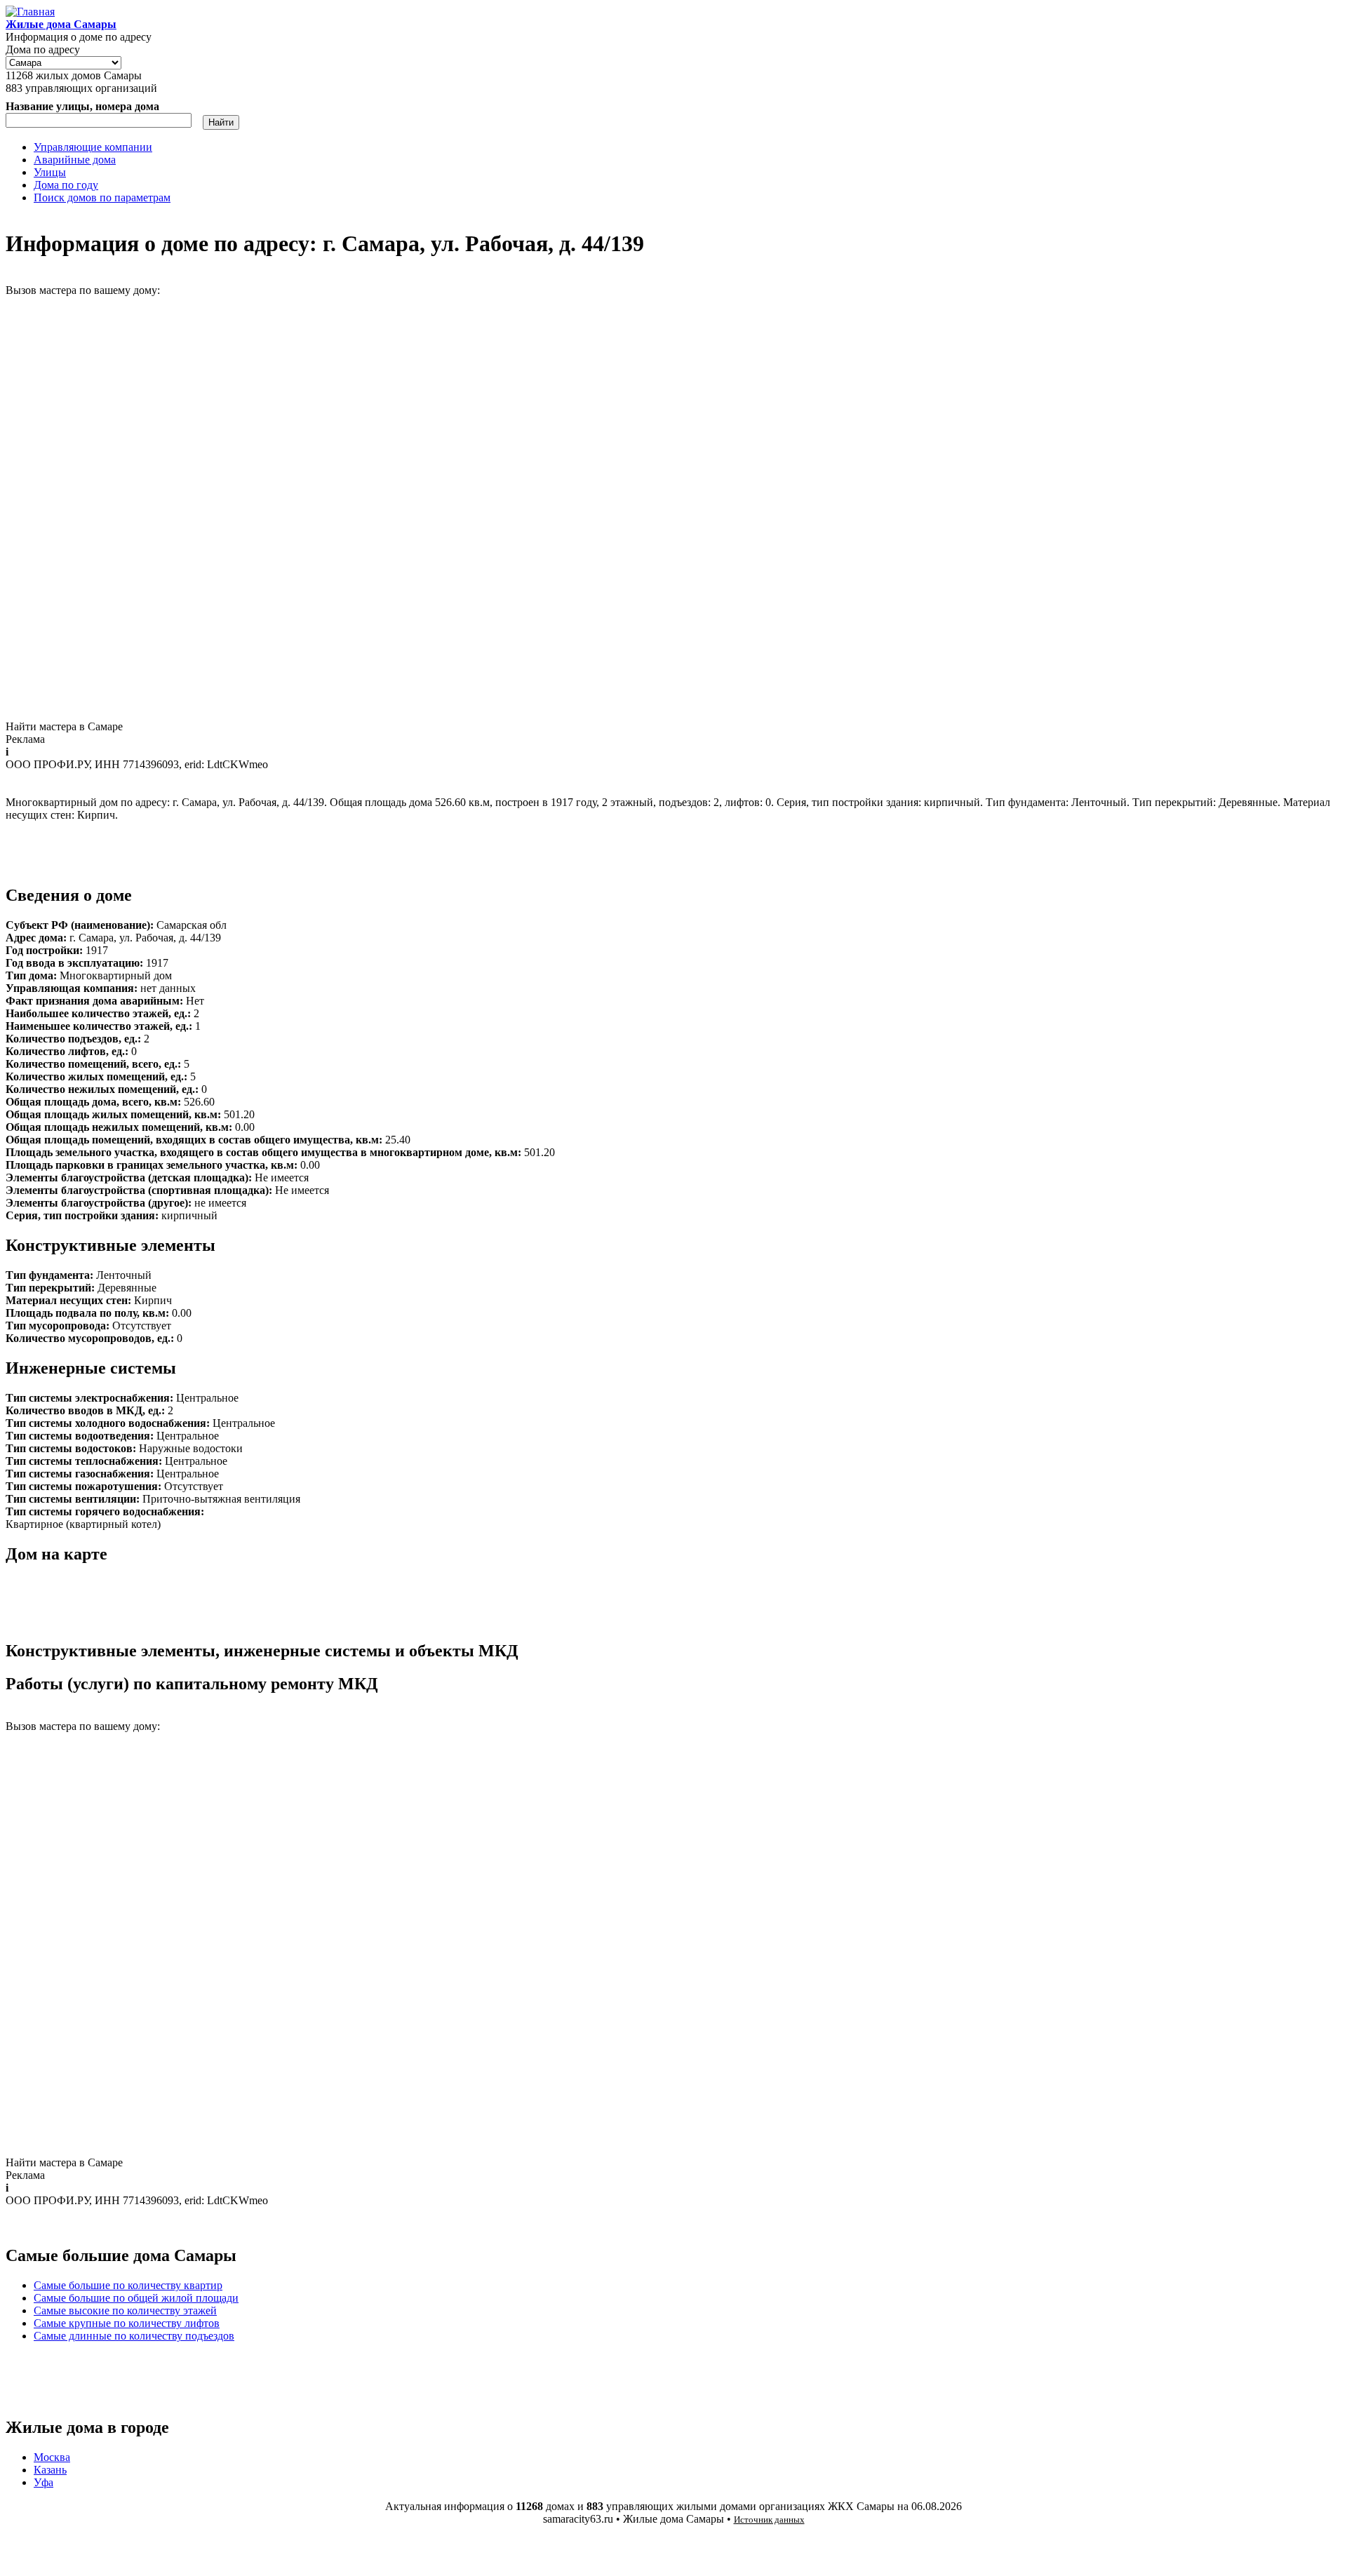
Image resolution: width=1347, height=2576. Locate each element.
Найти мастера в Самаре (64, 726)
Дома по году (66, 185)
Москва (52, 2457)
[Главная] (30, 12)
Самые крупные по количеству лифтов (127, 2323)
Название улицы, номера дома (82, 106)
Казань (50, 2470)
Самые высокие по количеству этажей (125, 2310)
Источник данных (769, 2520)
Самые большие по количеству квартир (128, 2285)
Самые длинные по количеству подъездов (134, 2336)
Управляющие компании (93, 147)
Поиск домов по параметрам (102, 197)
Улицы (50, 172)
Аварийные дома (75, 160)
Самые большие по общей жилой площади (136, 2298)
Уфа (43, 2482)
